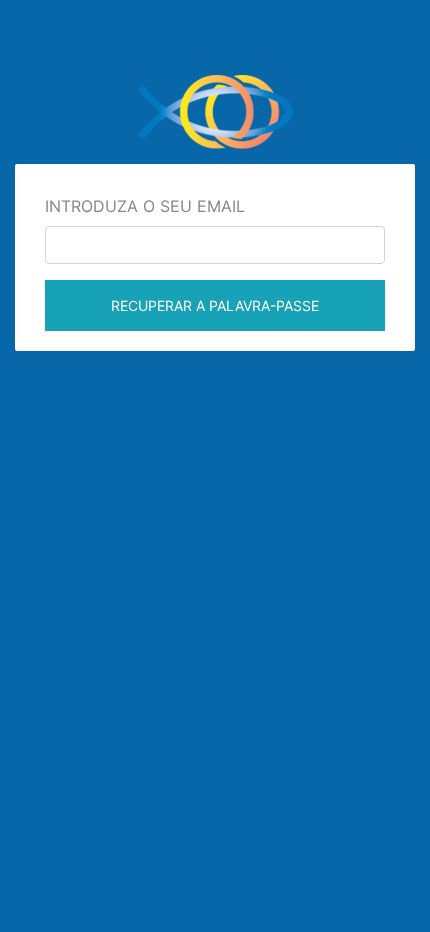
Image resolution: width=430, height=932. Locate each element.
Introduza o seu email (145, 206)
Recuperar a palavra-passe (215, 305)
